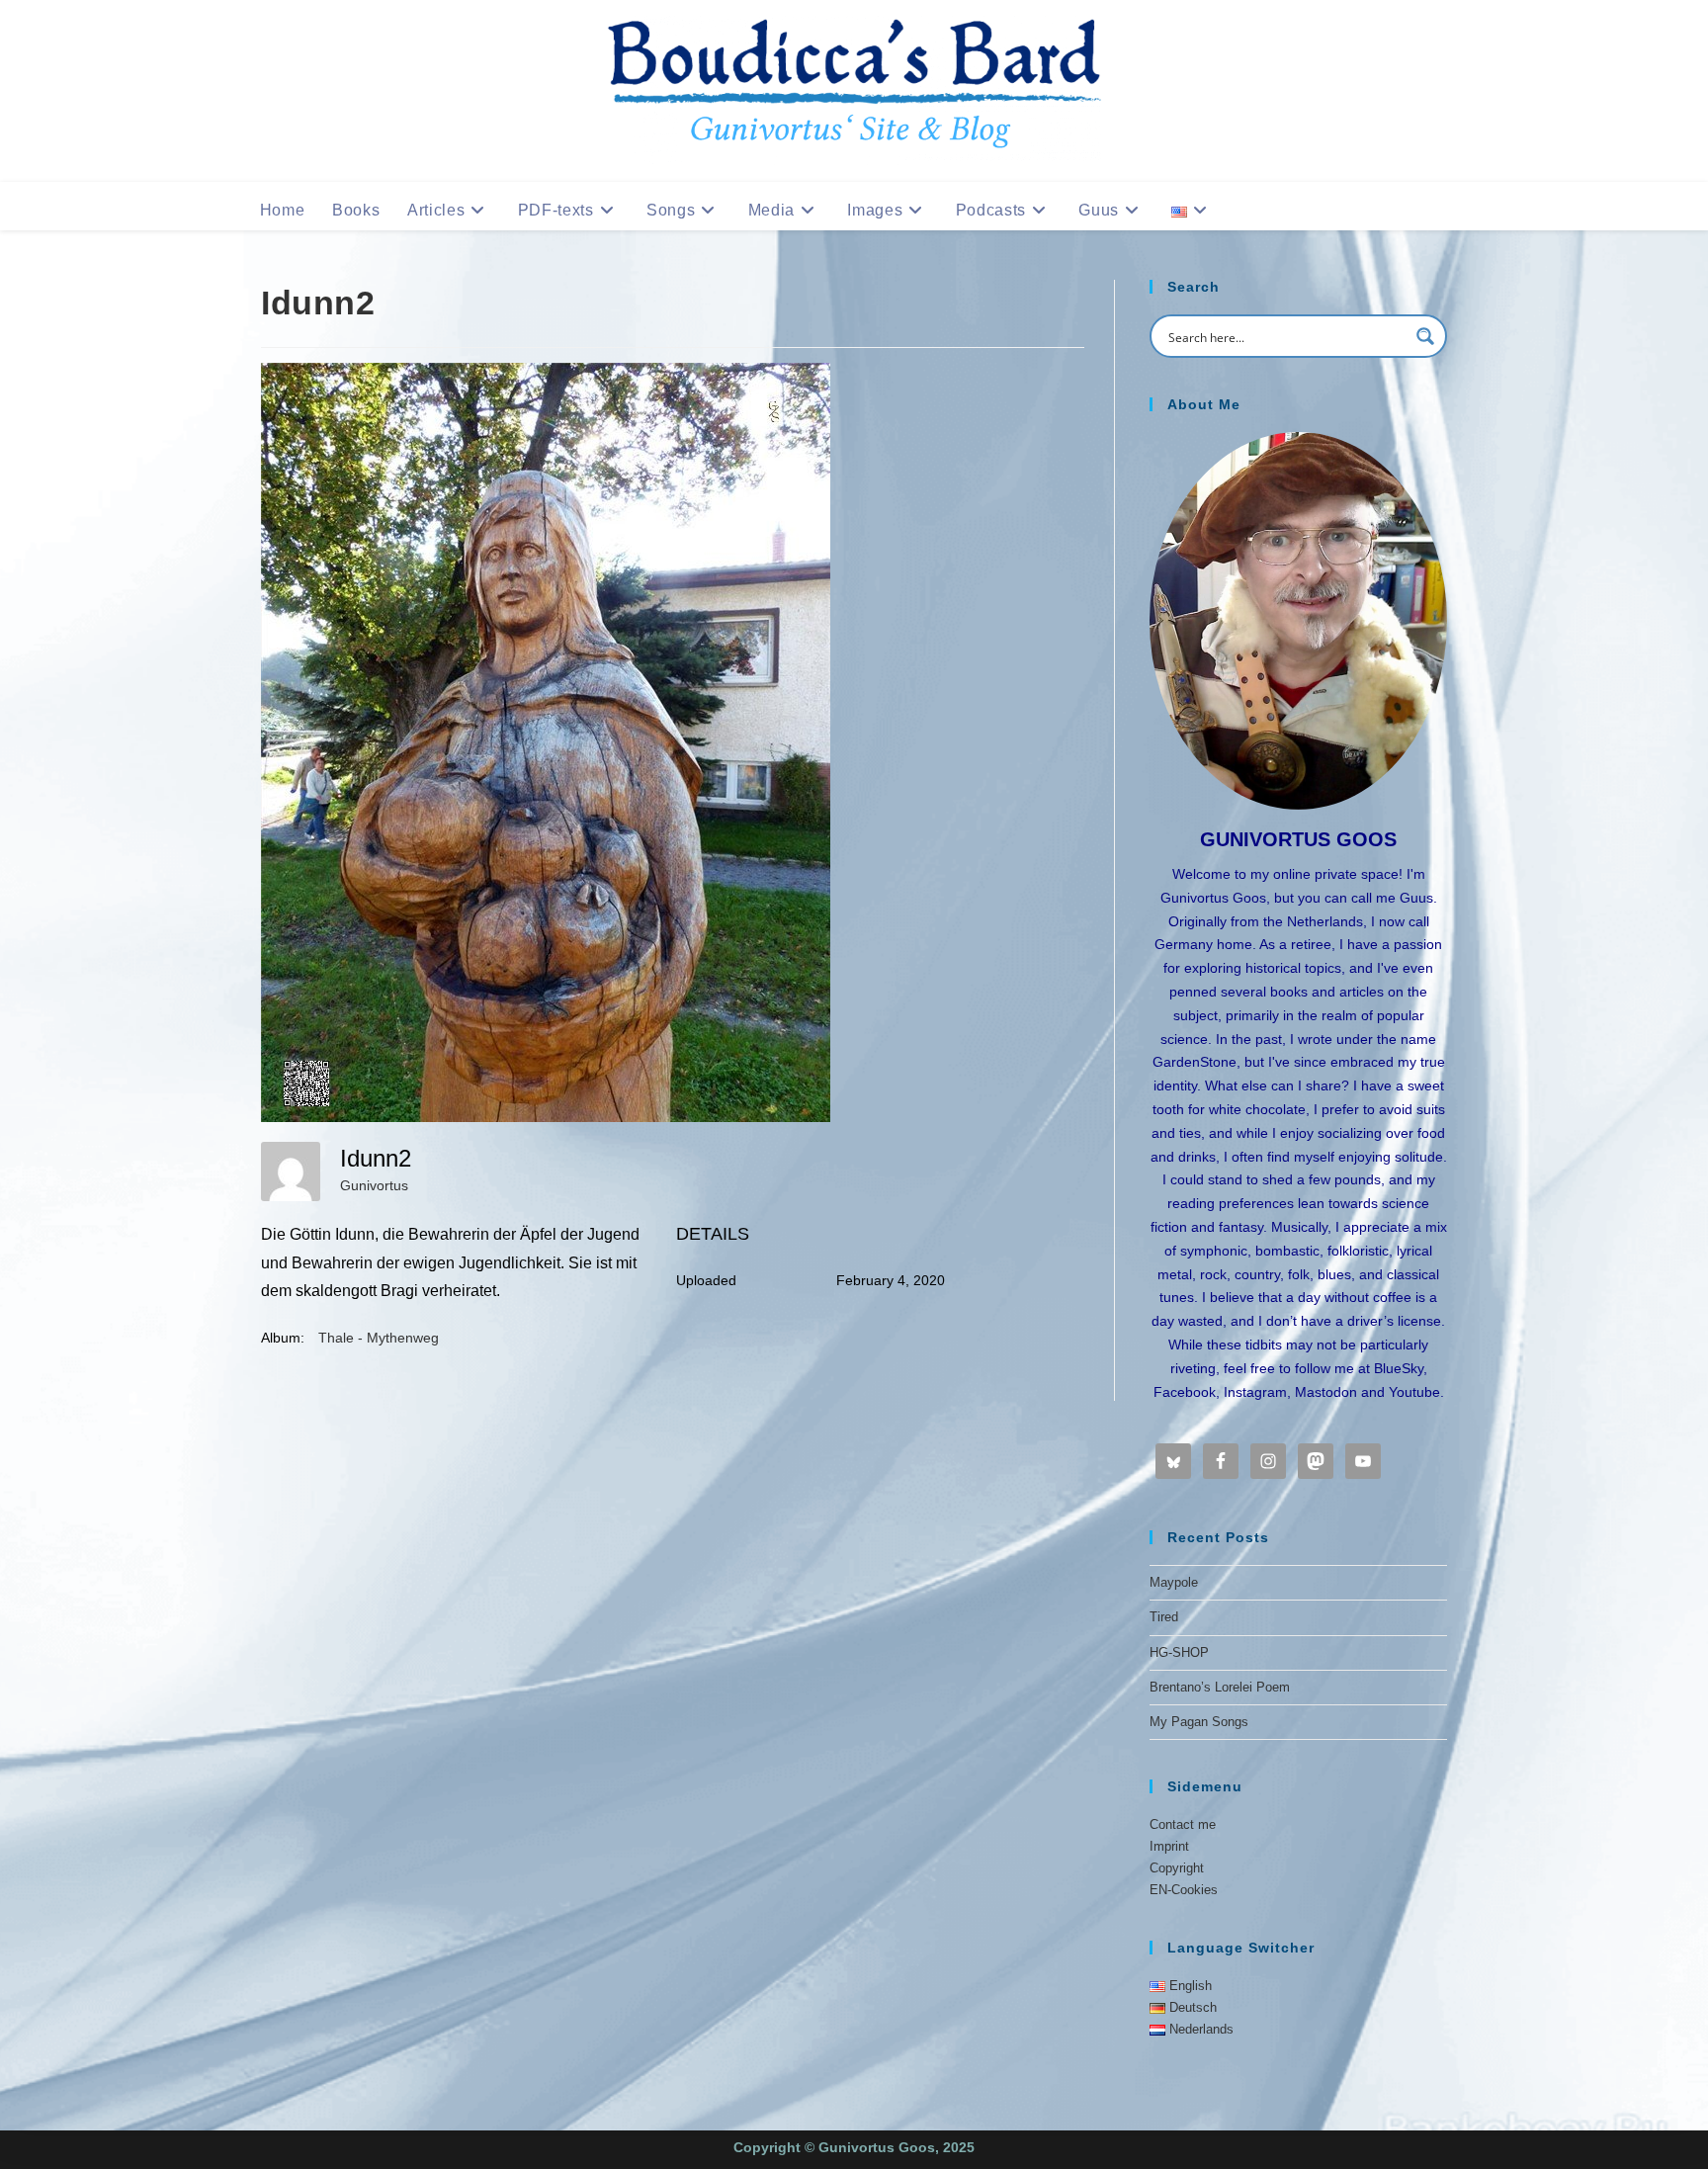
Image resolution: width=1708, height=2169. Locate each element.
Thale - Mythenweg (379, 1338)
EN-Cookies (1184, 1890)
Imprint (1169, 1846)
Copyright (1177, 1868)
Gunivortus (374, 1185)
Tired (1164, 1617)
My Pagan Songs (1199, 1722)
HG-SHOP (1179, 1652)
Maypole (1174, 1582)
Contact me (1183, 1824)
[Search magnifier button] (1425, 336)
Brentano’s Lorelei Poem (1220, 1687)
